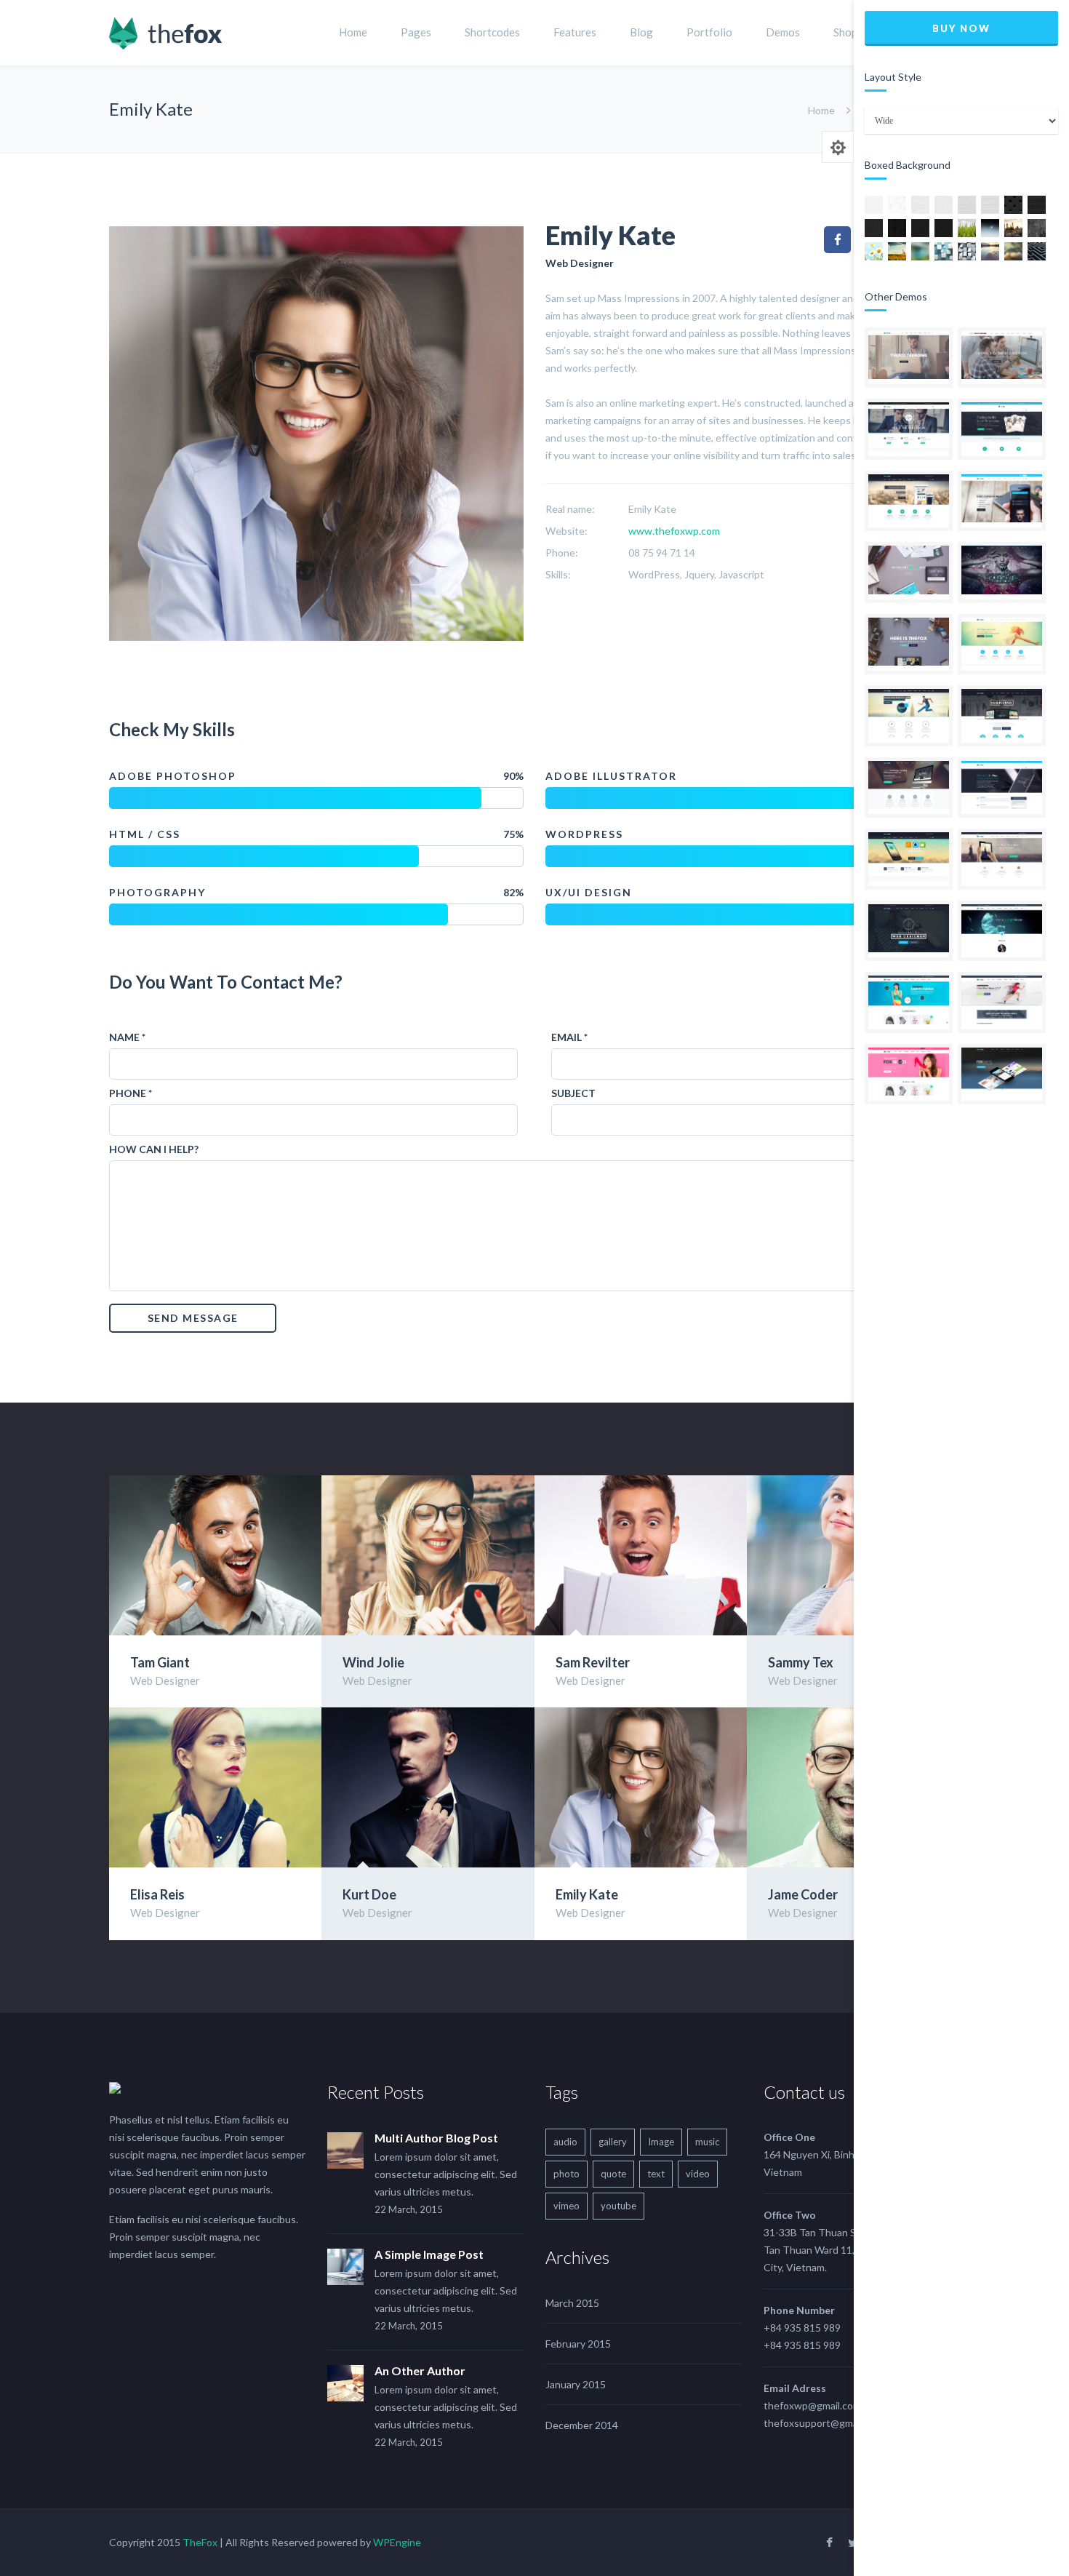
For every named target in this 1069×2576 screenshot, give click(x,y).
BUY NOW (961, 28)
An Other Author (420, 2370)
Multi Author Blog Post (436, 2138)
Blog (641, 32)
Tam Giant (160, 1662)
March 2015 (572, 2303)
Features (575, 32)
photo (566, 2174)
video (698, 2174)
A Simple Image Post (429, 2254)
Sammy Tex (801, 1662)
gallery (613, 2142)
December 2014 (582, 2425)
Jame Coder (803, 1894)
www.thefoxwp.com (674, 531)
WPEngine (397, 2542)
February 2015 (578, 2344)
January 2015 (576, 2384)
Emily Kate (587, 1894)
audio (565, 2142)
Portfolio (709, 32)
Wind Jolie (373, 1662)
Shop (845, 32)
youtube (618, 2206)
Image (661, 2142)
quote (613, 2174)
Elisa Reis (157, 1894)
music (707, 2142)
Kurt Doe (369, 1894)
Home (353, 32)
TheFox (200, 2542)
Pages (416, 32)
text (656, 2174)
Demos (783, 32)
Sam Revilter (593, 1662)
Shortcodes (492, 32)
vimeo (566, 2206)
